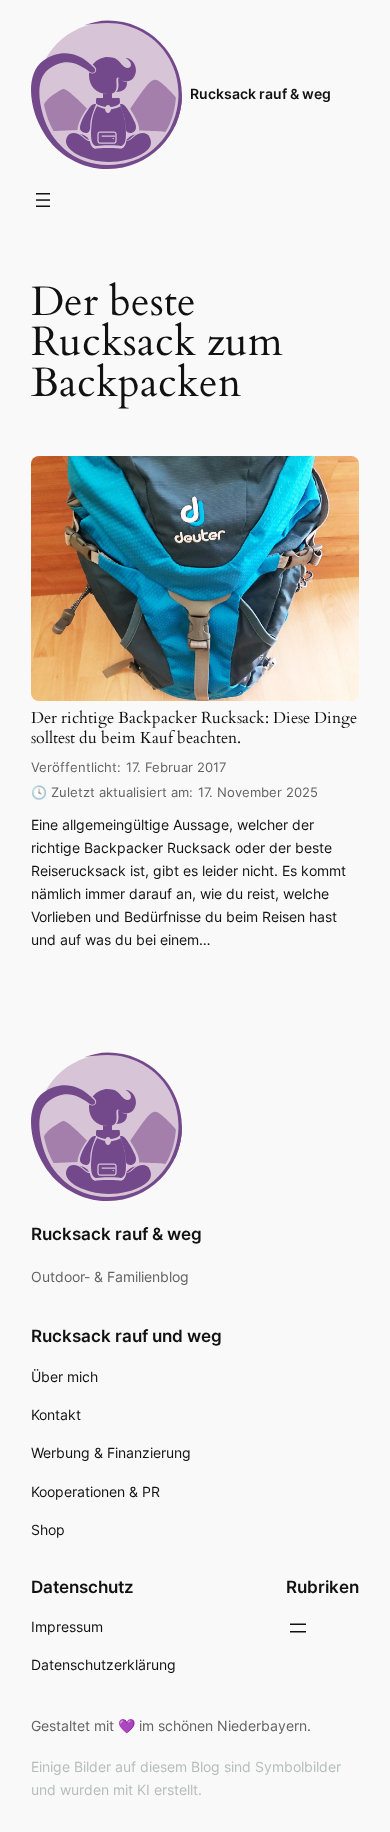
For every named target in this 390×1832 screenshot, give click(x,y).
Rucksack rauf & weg (260, 93)
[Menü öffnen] (43, 200)
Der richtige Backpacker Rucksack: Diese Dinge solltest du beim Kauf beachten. (194, 728)
